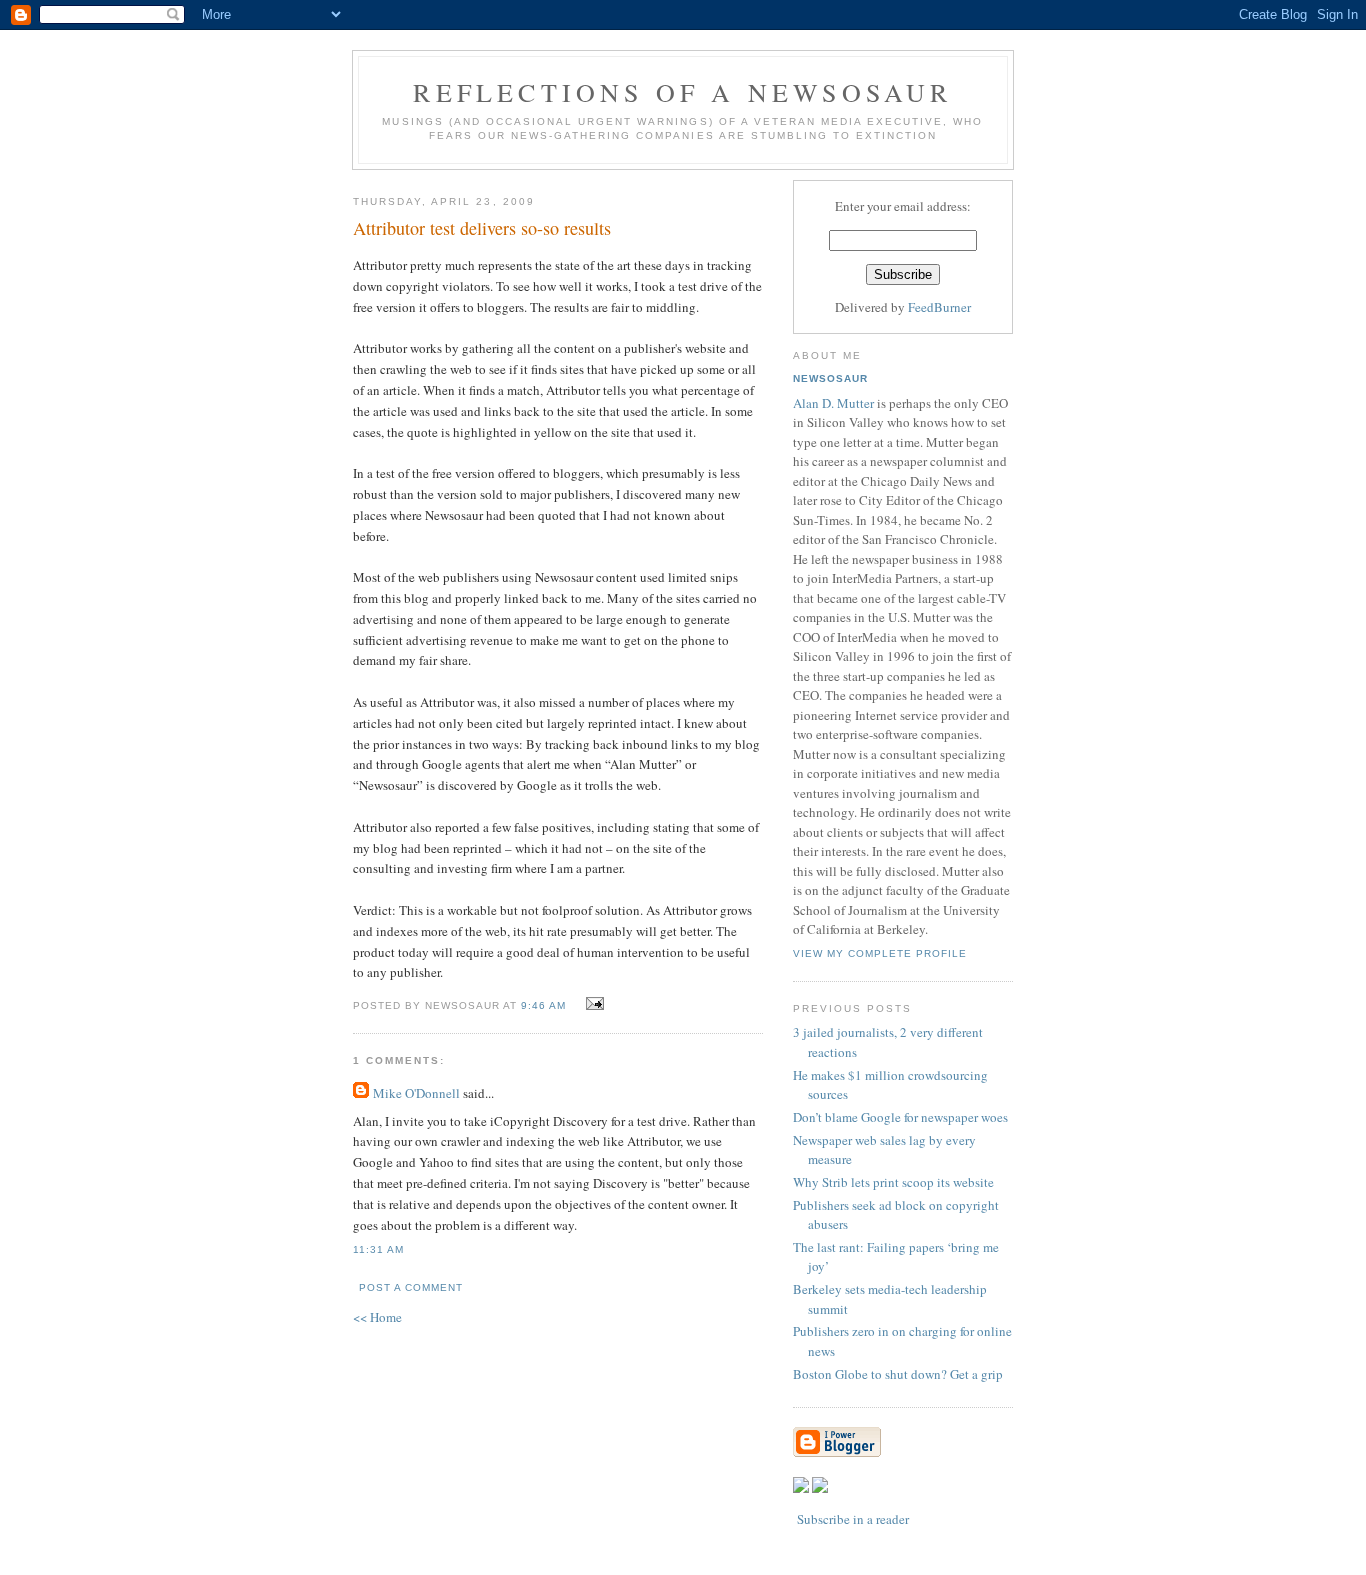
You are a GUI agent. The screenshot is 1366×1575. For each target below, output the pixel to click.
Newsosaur (830, 378)
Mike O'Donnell (416, 1093)
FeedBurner (939, 307)
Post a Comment (411, 1287)
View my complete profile (880, 953)
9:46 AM (543, 1005)
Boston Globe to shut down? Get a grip (898, 1374)
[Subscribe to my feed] (801, 1488)
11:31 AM (378, 1249)
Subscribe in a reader (853, 1519)
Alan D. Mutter (833, 403)
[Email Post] (592, 1004)
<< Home (377, 1317)
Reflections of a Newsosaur (682, 92)
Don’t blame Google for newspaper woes (900, 1117)
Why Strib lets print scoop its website (893, 1182)
